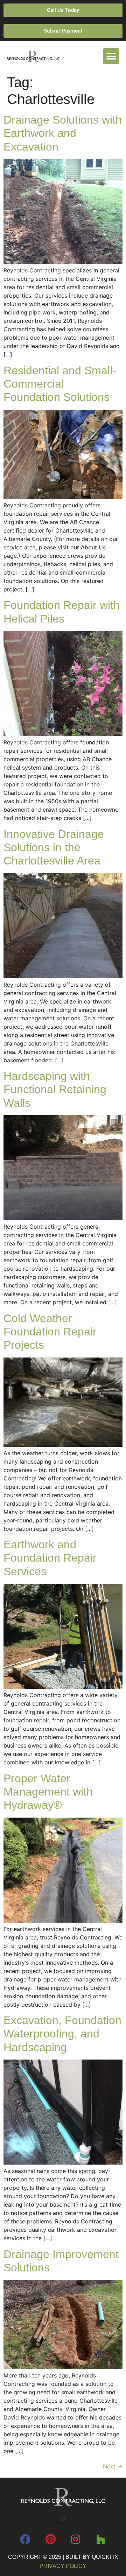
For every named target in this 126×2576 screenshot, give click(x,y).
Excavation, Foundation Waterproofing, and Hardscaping (62, 2034)
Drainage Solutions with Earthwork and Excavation (63, 133)
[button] (111, 56)
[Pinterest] (50, 2539)
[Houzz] (101, 2539)
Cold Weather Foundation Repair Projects (50, 1332)
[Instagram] (76, 2539)
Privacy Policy (63, 2566)
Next (113, 2466)
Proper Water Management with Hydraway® (48, 1792)
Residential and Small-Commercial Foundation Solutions (60, 384)
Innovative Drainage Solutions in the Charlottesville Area (54, 848)
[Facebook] (25, 2539)
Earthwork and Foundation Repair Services (50, 1558)
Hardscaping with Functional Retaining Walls (55, 1089)
